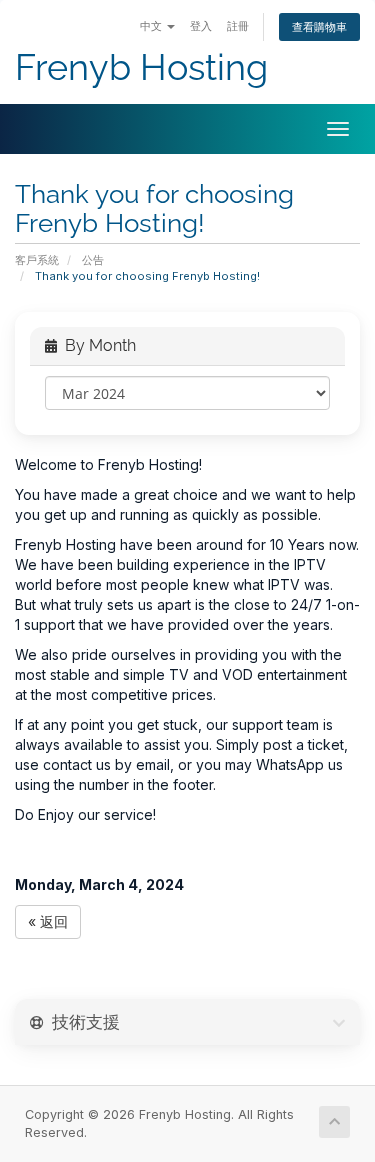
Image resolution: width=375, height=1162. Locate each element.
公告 (93, 260)
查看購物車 (319, 27)
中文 (152, 26)
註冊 (238, 26)
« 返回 (48, 921)
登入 (201, 26)
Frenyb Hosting (141, 67)
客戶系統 (37, 260)
